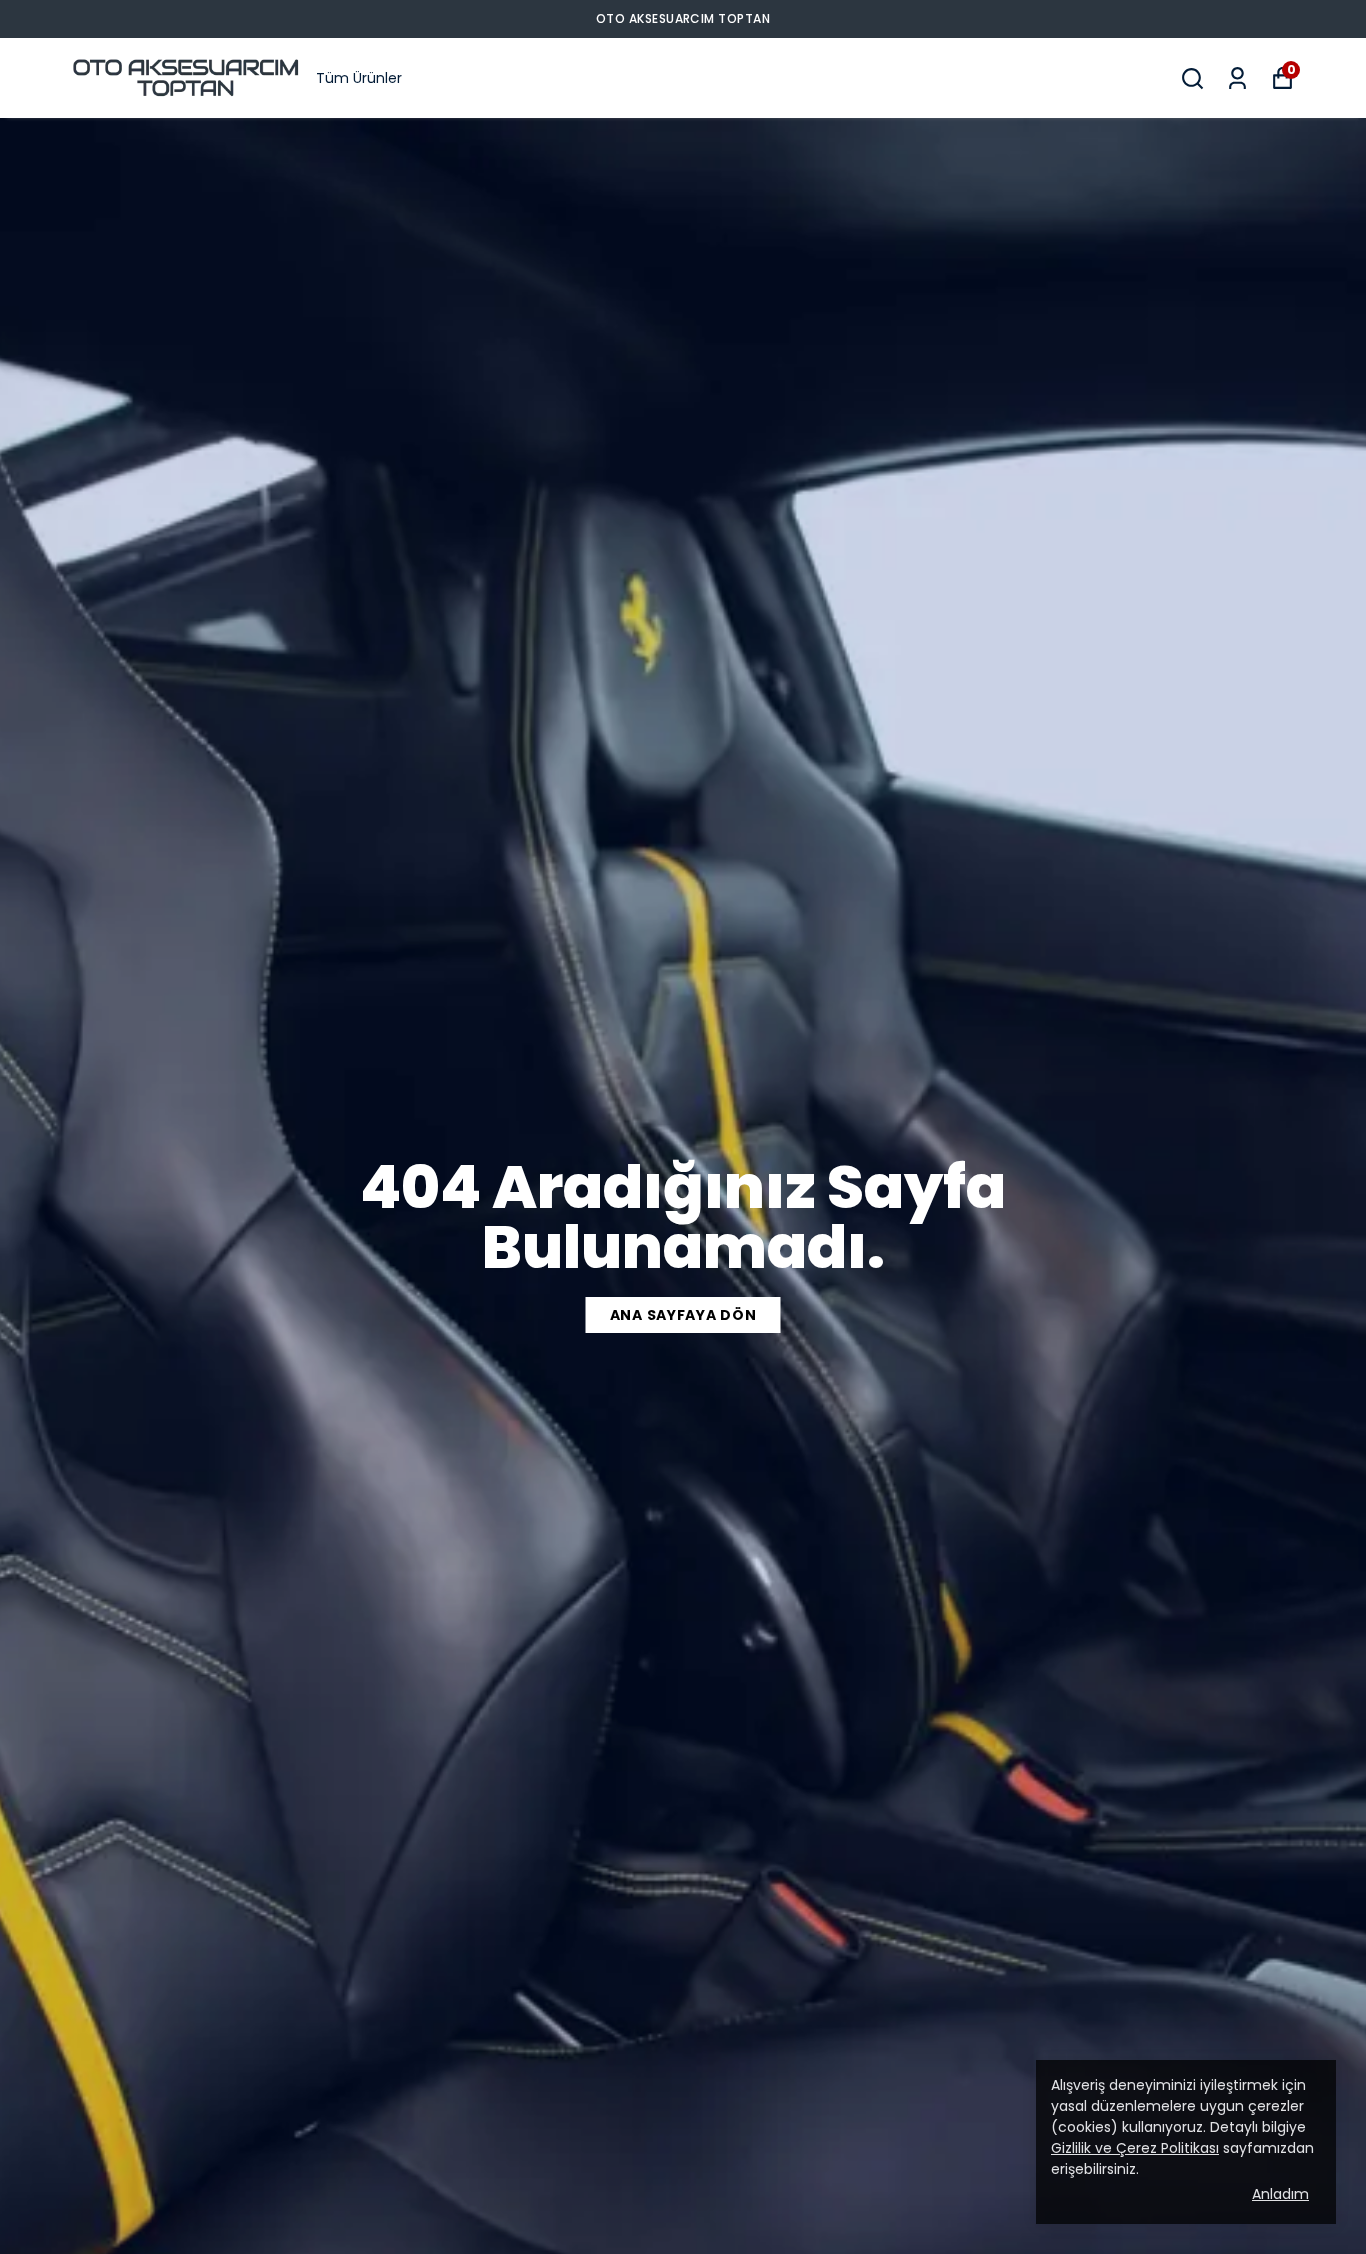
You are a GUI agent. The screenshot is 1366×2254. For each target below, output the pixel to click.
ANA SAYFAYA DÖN (683, 1315)
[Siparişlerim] (1237, 78)
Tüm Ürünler (359, 78)
